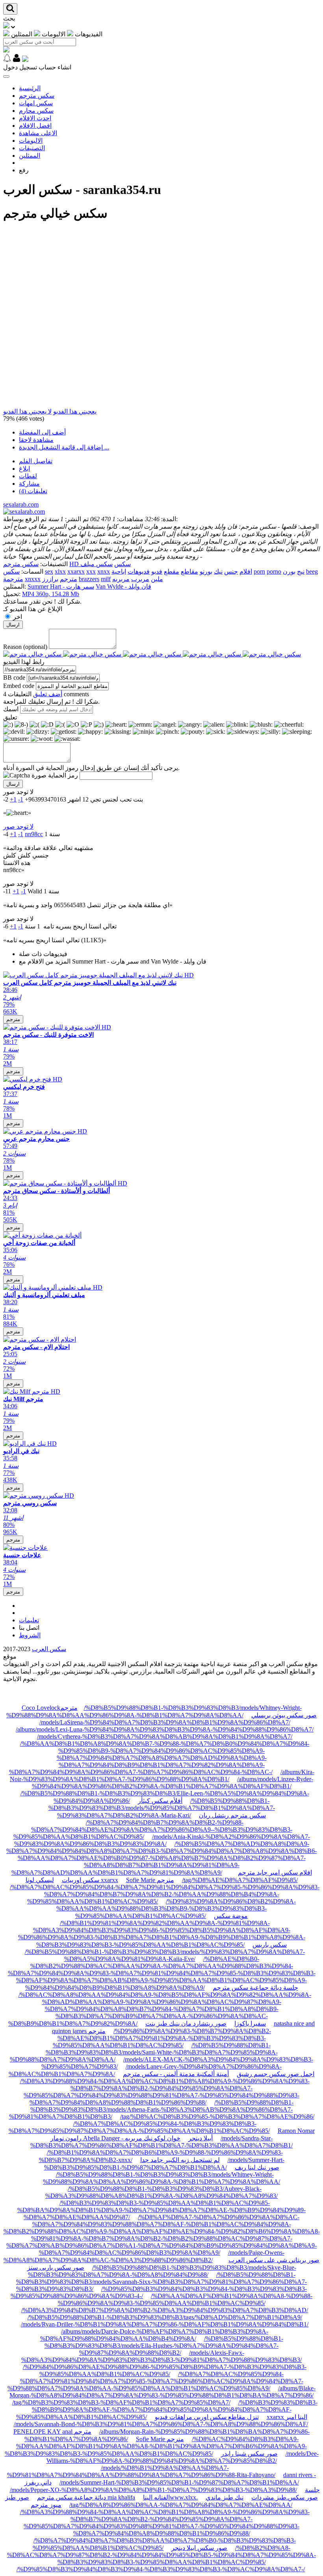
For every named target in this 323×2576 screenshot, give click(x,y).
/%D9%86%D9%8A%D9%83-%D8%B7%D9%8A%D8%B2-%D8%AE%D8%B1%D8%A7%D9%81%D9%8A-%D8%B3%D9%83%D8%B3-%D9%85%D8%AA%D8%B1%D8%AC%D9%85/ (162, 2038)
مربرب (140, 579)
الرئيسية (30, 88)
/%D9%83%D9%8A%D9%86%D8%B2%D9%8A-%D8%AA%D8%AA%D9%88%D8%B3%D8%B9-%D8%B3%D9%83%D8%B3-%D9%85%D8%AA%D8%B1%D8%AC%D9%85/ (176, 1909)
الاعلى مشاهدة (38, 133)
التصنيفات (32, 148)
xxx (91, 571)
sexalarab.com (21, 504)
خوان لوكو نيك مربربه (153, 2138)
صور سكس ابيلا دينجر (199, 2548)
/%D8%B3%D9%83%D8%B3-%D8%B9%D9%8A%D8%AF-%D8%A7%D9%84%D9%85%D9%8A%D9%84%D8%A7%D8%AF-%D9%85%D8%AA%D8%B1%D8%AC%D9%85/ (167, 2410)
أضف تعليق (48, 694)
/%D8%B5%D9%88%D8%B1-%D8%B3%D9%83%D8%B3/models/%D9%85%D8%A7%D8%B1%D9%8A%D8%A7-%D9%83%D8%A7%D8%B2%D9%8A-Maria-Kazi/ (162, 1808)
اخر (18, 617)
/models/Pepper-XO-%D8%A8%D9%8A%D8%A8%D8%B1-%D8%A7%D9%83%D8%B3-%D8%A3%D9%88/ (153, 2490)
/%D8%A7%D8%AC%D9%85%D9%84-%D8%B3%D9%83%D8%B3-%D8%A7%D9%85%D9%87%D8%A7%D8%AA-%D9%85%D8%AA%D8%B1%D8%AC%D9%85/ (139, 2127)
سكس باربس (270, 1945)
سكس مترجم (37, 96)
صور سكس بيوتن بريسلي (284, 1715)
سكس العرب (49, 1649)
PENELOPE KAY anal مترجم (52, 2432)
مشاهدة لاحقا (36, 440)
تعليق (10, 717)
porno (274, 571)
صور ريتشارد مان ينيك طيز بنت (186, 2023)
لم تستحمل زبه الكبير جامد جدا (180, 2160)
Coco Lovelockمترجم (50, 1708)
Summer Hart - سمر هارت (61, 586)
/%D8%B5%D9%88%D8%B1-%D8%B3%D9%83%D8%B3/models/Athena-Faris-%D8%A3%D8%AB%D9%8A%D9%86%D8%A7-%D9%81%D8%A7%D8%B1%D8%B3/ (151, 2109)
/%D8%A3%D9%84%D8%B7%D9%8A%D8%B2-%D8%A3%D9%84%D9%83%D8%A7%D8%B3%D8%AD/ (165, 2310)
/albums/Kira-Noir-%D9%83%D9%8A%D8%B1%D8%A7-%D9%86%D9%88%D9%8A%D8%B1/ (162, 1775)
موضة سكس (231, 1916)
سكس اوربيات (81, 1880)
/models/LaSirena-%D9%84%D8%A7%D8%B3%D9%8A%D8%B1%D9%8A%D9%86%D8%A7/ (165, 1722)
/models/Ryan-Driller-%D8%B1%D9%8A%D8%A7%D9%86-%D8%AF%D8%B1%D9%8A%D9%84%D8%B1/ (165, 2324)
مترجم (69, 579)
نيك (218, 571)
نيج (301, 571)
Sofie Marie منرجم (150, 1880)
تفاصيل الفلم (36, 461)
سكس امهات (36, 103)
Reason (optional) (25, 647)
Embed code (19, 686)
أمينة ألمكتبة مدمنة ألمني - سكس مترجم (176, 2074)
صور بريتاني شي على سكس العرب (274, 2260)
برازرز (50, 579)
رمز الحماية (63, 775)
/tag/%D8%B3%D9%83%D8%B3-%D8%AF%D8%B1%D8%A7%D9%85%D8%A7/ (121, 2402)
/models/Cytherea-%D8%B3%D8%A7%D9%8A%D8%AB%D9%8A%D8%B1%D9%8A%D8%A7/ (165, 1736)
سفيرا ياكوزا (250, 2023)
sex (49, 571)
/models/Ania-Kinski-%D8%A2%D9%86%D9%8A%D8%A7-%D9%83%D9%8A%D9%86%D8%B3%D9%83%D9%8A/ (162, 1840)
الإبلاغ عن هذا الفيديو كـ (33, 609)
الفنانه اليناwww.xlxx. (170, 2497)
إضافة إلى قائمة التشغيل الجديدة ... (64, 447)
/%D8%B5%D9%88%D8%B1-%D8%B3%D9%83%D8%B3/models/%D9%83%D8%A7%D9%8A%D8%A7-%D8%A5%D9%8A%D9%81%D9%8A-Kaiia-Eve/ (165, 1955)
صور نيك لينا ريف (257, 2167)
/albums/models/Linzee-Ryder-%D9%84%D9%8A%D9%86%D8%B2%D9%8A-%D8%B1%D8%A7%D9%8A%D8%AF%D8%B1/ (173, 1783)
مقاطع (189, 571)
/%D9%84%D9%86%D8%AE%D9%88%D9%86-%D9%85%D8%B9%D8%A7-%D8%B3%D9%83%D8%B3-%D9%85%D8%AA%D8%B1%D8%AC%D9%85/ (165, 2370)
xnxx (104, 571)
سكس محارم (36, 111)
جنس (231, 571)
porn (259, 571)
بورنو (206, 571)
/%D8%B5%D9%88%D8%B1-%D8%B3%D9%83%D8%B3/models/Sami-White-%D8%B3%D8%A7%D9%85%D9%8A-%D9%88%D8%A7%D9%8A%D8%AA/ (144, 2052)
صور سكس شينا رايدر (249, 2454)
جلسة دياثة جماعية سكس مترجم (255, 1988)
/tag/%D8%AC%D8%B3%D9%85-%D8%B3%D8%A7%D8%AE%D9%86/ (217, 2117)
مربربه (121, 579)
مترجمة (13, 579)
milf (106, 579)
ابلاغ (24, 469)
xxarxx (76, 571)
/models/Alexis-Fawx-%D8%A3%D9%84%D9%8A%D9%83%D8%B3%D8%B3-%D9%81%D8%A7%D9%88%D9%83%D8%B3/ (161, 2356)
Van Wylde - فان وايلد (123, 586)
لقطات (28, 476)
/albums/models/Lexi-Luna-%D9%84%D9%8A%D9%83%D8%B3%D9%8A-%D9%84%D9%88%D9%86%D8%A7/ (165, 1729)
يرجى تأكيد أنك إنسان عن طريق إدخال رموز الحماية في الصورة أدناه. (91, 768)
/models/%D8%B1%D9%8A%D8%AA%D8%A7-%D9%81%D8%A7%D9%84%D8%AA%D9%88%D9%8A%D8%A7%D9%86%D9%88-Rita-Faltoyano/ (141, 2471)
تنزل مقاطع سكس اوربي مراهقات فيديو (207, 2417)
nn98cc (34, 834)
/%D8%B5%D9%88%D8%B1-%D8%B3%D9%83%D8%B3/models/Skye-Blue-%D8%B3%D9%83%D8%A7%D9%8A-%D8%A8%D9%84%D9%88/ (162, 2271)
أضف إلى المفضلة (42, 432)
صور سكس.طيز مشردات (285, 2497)
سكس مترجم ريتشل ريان (232, 1815)
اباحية (119, 571)
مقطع (172, 571)
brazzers (89, 579)
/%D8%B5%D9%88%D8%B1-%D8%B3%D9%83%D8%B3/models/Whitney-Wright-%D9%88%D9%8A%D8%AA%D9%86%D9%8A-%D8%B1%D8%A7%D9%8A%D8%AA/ (161, 2178)
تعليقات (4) (33, 491)
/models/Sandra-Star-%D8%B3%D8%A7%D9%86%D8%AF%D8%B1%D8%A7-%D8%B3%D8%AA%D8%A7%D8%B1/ (161, 2142)
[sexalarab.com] (24, 512)
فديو (157, 571)
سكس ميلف (97, 564)
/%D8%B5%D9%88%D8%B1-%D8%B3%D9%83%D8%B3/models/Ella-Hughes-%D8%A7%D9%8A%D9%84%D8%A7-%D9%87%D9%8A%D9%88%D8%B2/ (164, 2346)
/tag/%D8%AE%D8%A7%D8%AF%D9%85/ (240, 1880)
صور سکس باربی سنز (56, 2268)
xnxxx (33, 579)
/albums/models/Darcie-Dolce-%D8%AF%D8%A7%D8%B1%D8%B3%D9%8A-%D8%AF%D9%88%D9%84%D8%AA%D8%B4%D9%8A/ (154, 2335)
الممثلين (30, 156)
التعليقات (20, 694)
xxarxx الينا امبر (287, 2417)
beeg (312, 571)
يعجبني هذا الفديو (75, 411)
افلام (246, 571)
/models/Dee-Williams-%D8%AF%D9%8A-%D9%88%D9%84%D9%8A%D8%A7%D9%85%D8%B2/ (183, 2457)
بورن (289, 571)
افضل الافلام (35, 126)
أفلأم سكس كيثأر (160, 1801)
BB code (14, 678)
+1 (13, 799)
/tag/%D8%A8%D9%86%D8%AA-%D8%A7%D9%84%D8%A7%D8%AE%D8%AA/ (181, 2505)
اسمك (11, 709)
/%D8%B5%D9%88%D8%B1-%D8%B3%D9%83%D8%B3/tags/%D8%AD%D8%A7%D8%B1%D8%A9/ (165, 2317)
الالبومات (31, 141)
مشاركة (29, 484)
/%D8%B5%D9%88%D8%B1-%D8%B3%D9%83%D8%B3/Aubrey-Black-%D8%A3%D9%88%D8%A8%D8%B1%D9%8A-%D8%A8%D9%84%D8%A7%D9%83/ (161, 2192)
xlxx (60, 571)
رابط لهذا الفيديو (24, 662)
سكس (11, 571)
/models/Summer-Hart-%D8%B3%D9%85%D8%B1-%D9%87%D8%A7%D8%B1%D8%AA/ (179, 2482)
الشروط (30, 1635)
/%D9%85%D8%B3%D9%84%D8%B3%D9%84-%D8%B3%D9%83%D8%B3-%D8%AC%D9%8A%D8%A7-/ (161, 2569)
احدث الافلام (35, 118)
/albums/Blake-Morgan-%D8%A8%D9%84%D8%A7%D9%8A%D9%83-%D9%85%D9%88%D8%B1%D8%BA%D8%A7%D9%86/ (162, 2392)
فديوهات (139, 571)
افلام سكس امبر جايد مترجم (275, 1872)
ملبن (157, 579)
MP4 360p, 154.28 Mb (51, 594)
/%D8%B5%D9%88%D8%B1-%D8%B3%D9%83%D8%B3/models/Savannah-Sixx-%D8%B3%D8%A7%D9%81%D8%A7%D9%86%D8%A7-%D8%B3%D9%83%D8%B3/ (161, 2282)
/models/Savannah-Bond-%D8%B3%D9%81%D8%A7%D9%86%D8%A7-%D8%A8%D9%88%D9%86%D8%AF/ (161, 2424)
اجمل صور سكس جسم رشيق (276, 2074)
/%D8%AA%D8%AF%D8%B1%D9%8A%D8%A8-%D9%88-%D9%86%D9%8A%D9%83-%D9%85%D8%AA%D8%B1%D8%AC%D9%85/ (185, 2299)
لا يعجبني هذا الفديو (27, 411)
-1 (21, 799)
